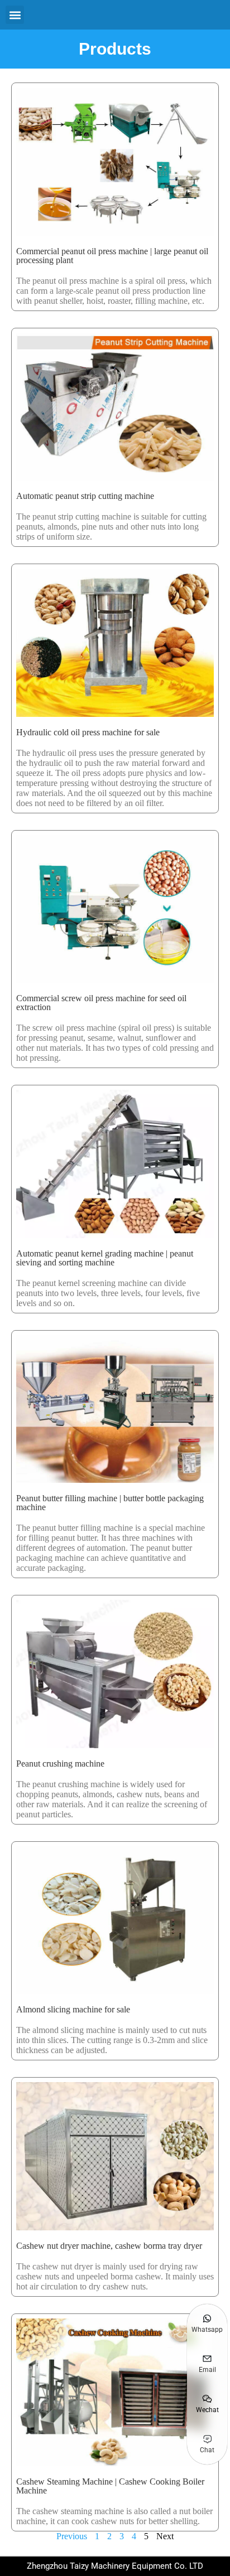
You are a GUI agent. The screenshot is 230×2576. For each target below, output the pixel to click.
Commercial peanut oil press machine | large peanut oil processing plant (112, 256)
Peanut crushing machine (60, 1764)
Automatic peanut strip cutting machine (85, 496)
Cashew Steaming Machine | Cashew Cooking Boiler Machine (110, 2486)
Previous (72, 2536)
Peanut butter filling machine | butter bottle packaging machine (110, 1503)
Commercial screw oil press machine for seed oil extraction (101, 1003)
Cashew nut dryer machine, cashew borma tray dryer (109, 2246)
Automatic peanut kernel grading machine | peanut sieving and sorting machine (105, 1258)
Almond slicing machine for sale (73, 2009)
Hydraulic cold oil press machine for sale (88, 732)
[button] (15, 15)
